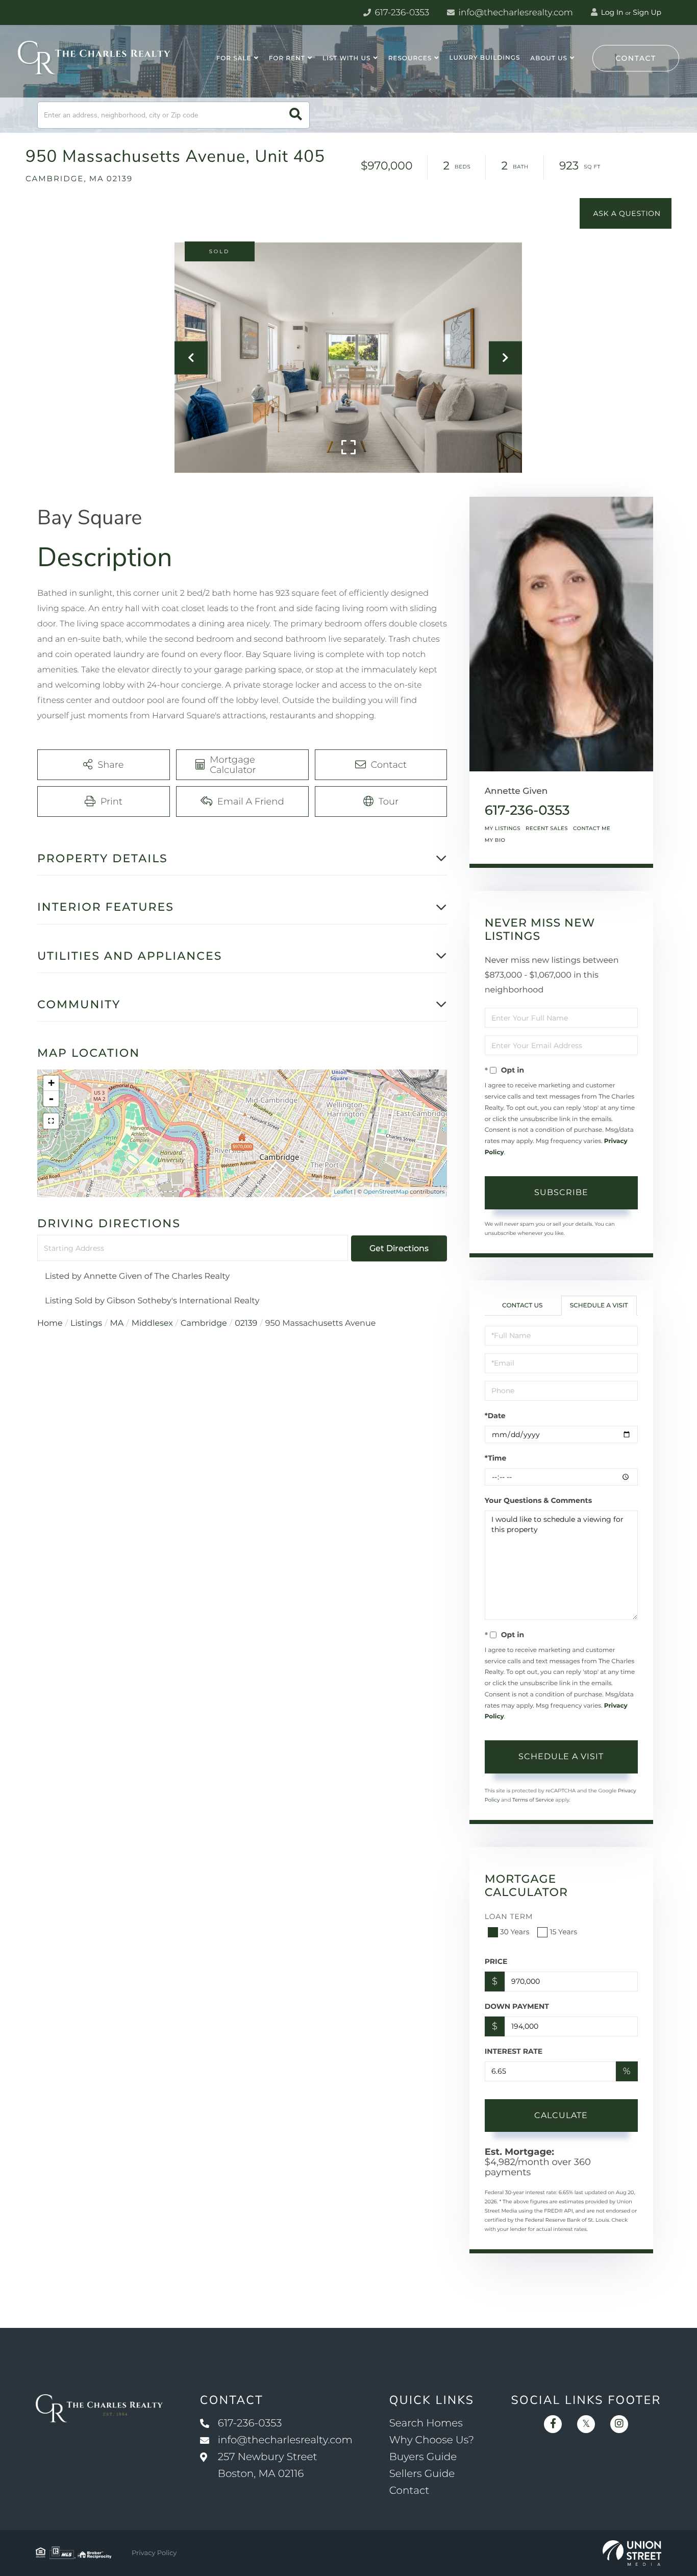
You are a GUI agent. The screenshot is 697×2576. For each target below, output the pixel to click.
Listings (86, 1323)
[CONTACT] (626, 213)
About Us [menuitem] (549, 58)
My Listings (503, 828)
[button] (296, 115)
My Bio (495, 840)
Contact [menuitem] (409, 2491)
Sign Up (647, 12)
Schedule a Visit (599, 1306)
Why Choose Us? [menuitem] (432, 2440)
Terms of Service (533, 1800)
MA (117, 1323)
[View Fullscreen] (51, 1121)
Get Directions (399, 1248)
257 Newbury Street (268, 2465)
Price (496, 1961)
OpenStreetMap (386, 1192)
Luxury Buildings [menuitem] (484, 58)
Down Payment (517, 2006)
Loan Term (509, 1916)
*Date (495, 1416)
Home (50, 1323)
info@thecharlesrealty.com (515, 13)
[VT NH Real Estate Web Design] (632, 2553)
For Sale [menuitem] (234, 58)
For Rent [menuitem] (287, 58)
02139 (246, 1323)
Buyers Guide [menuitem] (423, 2457)
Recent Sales (547, 828)
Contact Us (522, 1306)
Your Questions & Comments (538, 1500)
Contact (636, 58)
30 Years (515, 1932)
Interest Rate (514, 2051)
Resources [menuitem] (410, 58)
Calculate (561, 2115)
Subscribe (561, 1192)
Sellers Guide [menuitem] (422, 2474)
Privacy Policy (154, 2553)
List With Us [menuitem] (346, 58)
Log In (611, 12)
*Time (496, 1458)
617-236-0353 (401, 13)
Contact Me (592, 828)
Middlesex (152, 1323)
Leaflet (343, 1192)
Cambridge (204, 1323)
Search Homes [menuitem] (426, 2423)
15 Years (563, 1932)
